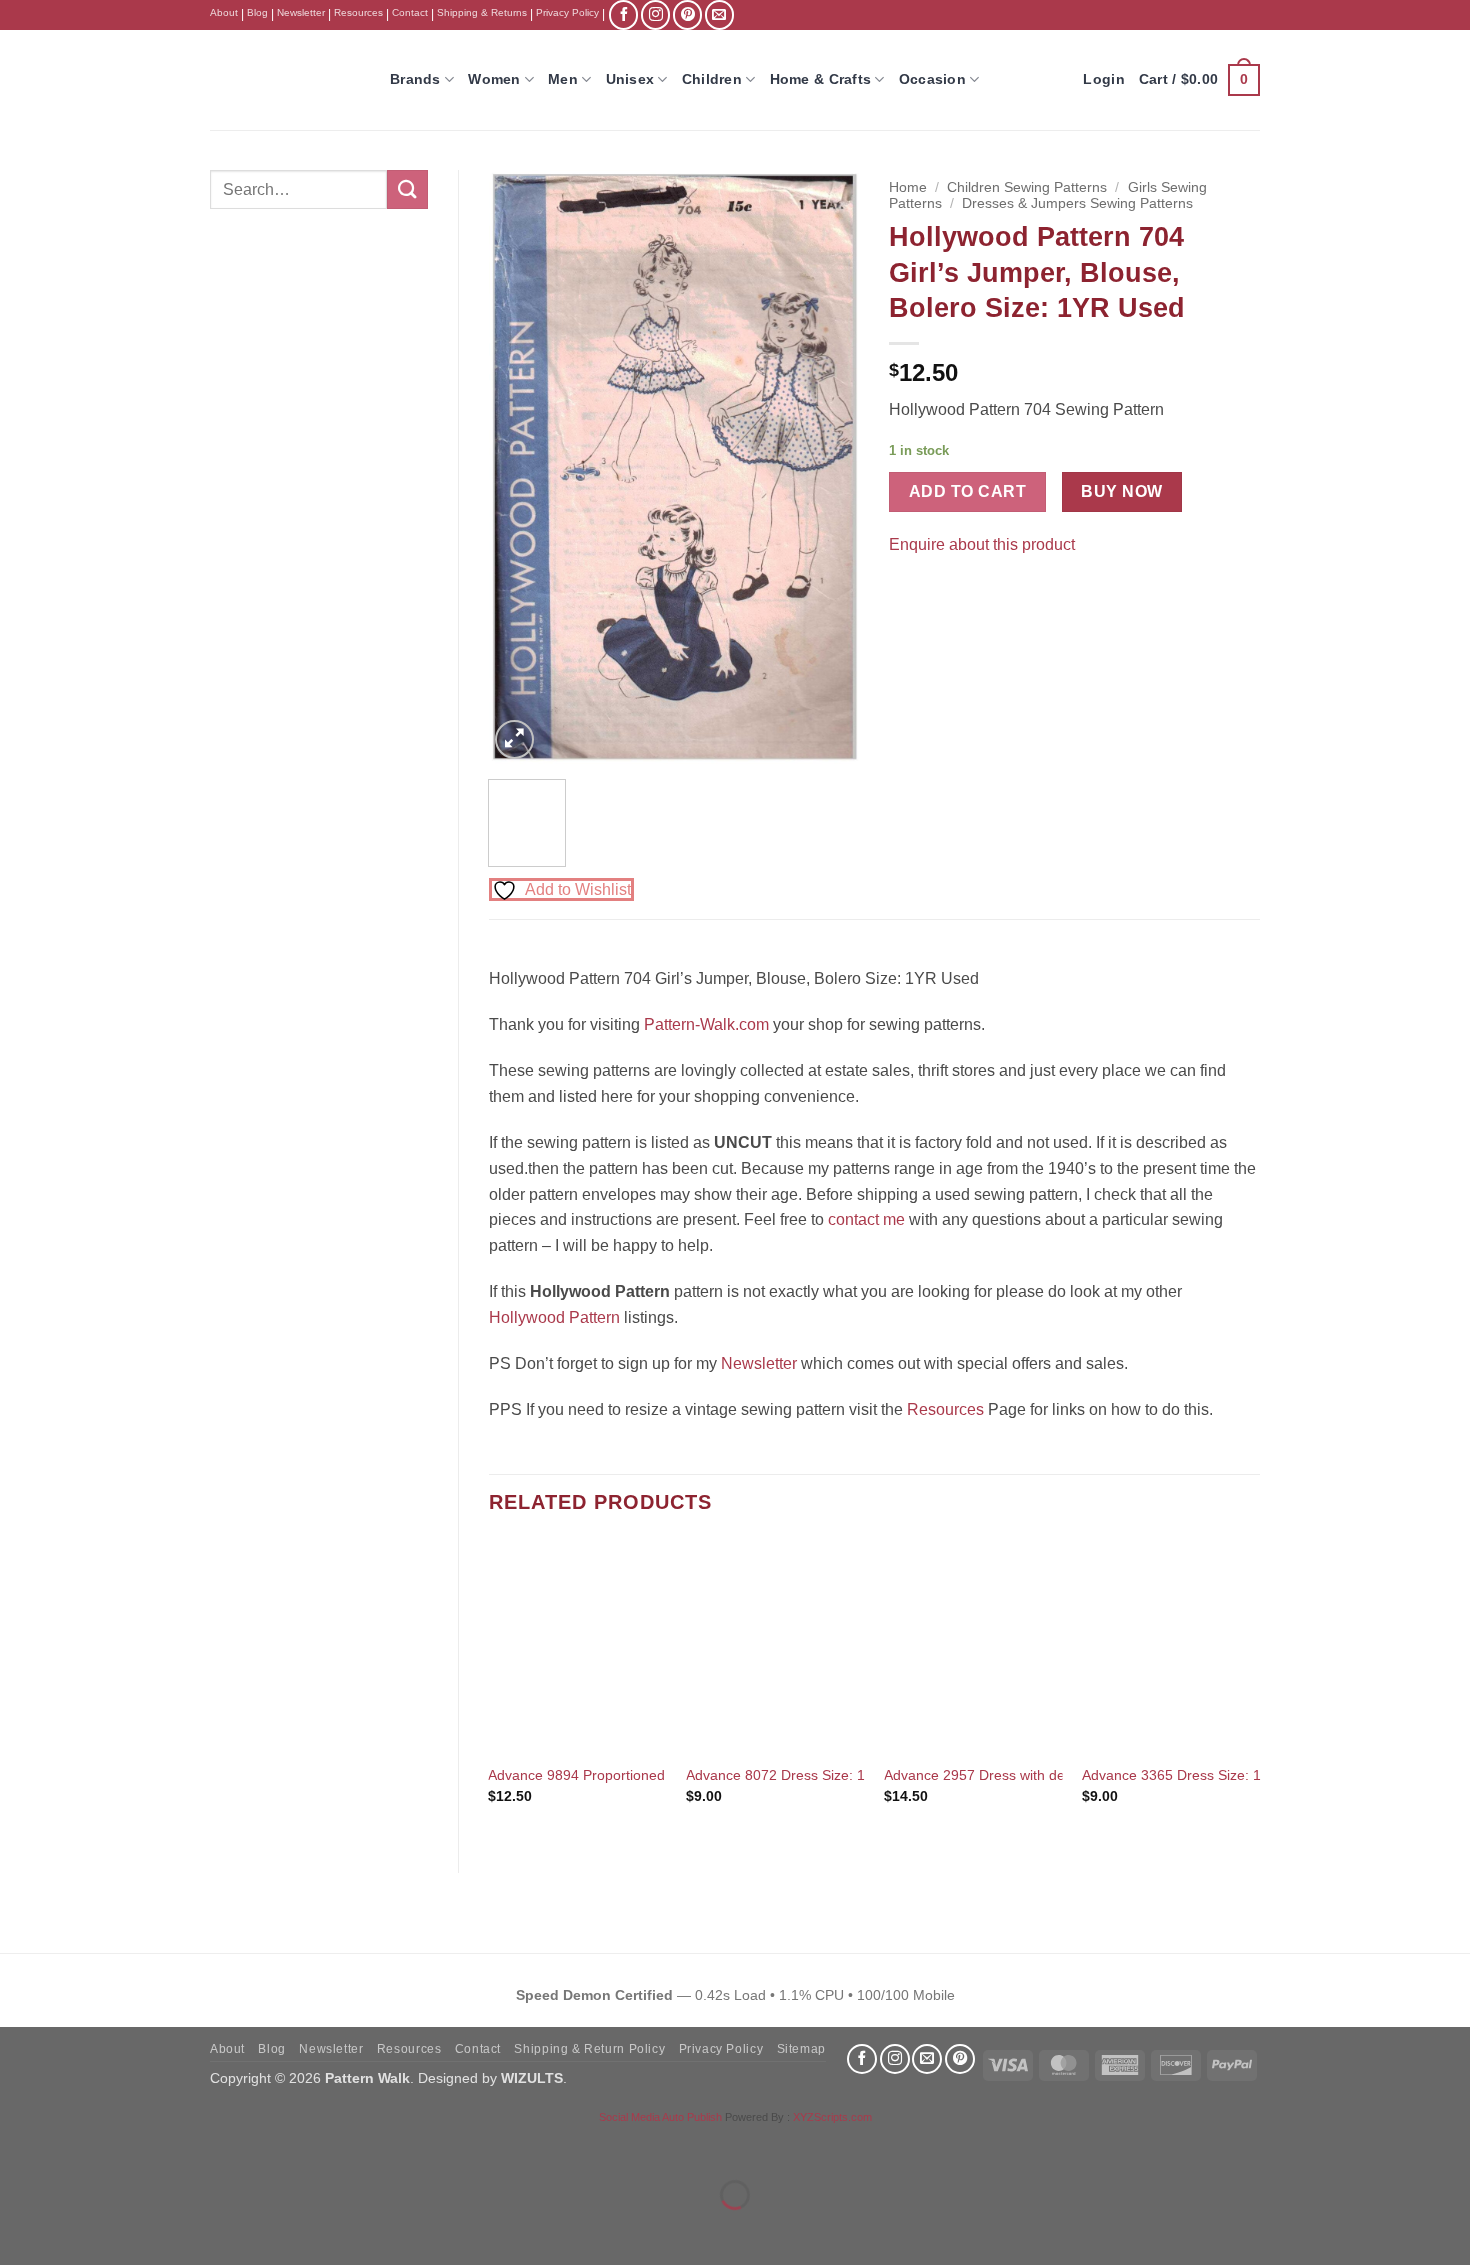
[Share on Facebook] (907, 594)
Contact (410, 12)
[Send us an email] (719, 14)
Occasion (932, 79)
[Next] (827, 467)
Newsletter (301, 12)
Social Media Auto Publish (660, 2117)
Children (712, 79)
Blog (257, 12)
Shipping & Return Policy (589, 2049)
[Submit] (407, 189)
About (224, 12)
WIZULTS (532, 2078)
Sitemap (801, 2049)
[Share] (136, 2145)
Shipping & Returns (482, 12)
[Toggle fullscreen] (78, 2145)
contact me (866, 1219)
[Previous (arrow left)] (19, 2229)
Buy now (1121, 491)
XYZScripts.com (832, 2117)
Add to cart (967, 491)
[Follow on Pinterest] (687, 14)
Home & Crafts (821, 79)
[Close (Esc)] (195, 2145)
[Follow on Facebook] (623, 14)
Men (563, 79)
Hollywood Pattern (554, 1317)
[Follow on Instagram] (655, 14)
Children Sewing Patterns (1027, 187)
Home (908, 187)
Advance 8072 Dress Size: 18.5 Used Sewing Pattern (854, 1775)
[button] (1199, 80)
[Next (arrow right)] (78, 2229)
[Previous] (521, 467)
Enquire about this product (982, 544)
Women (494, 79)
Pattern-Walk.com (706, 1024)
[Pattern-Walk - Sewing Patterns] (285, 80)
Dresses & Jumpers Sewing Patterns (1077, 203)
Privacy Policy (567, 12)
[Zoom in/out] (19, 2145)
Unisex (630, 79)
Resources (358, 12)
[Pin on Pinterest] (943, 594)
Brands (415, 79)
